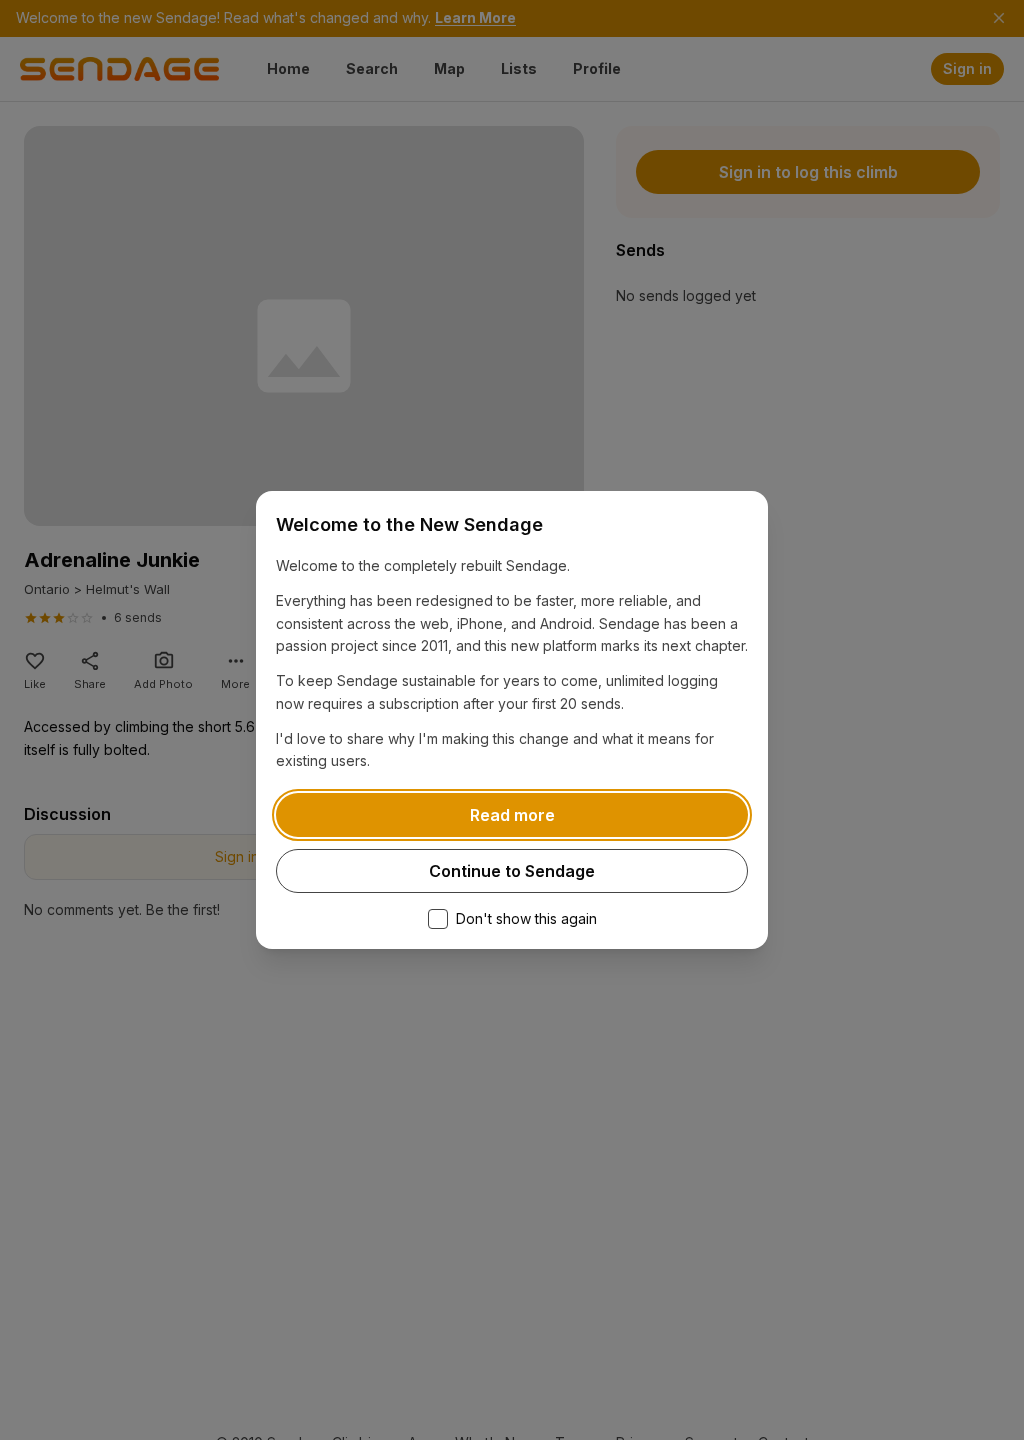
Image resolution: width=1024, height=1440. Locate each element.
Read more (512, 815)
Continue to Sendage (512, 871)
